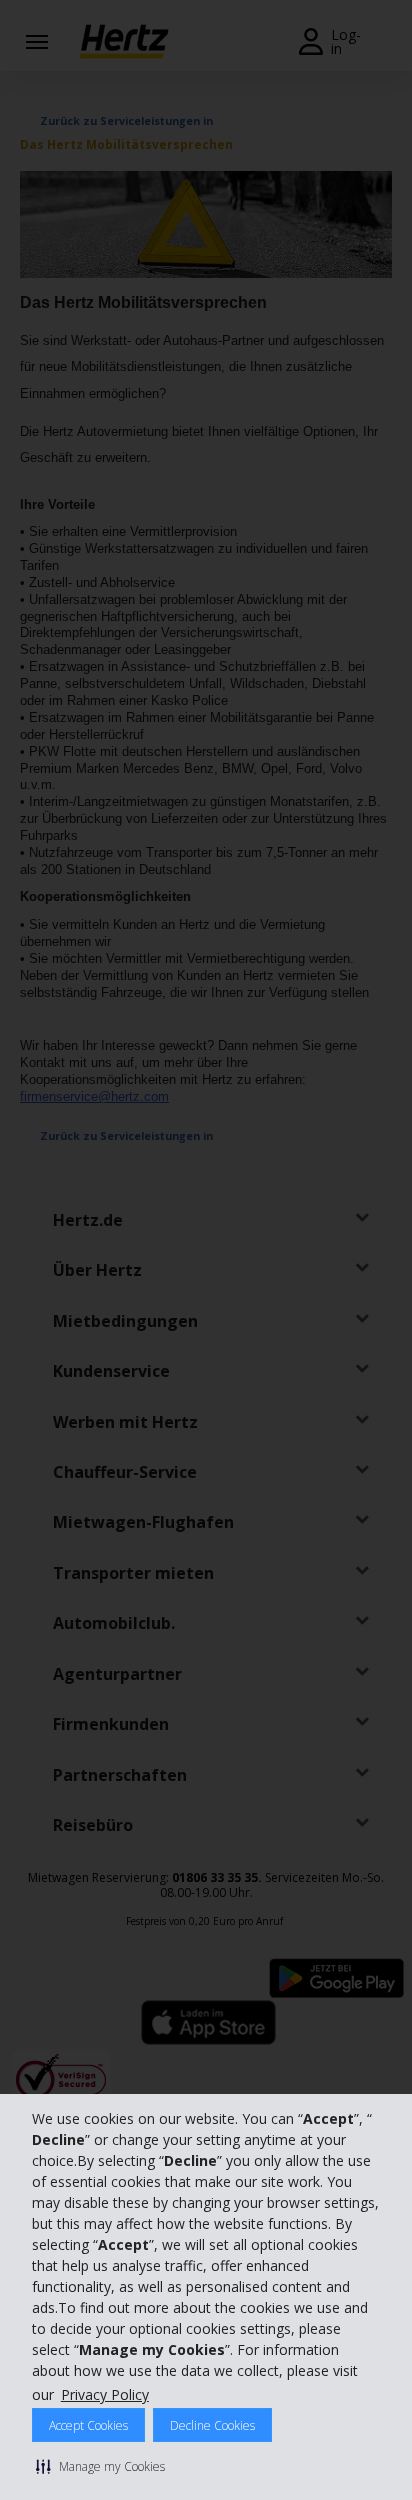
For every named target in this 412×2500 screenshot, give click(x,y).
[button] (100, 2466)
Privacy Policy (105, 2394)
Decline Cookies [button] (212, 2425)
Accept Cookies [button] (88, 2425)
